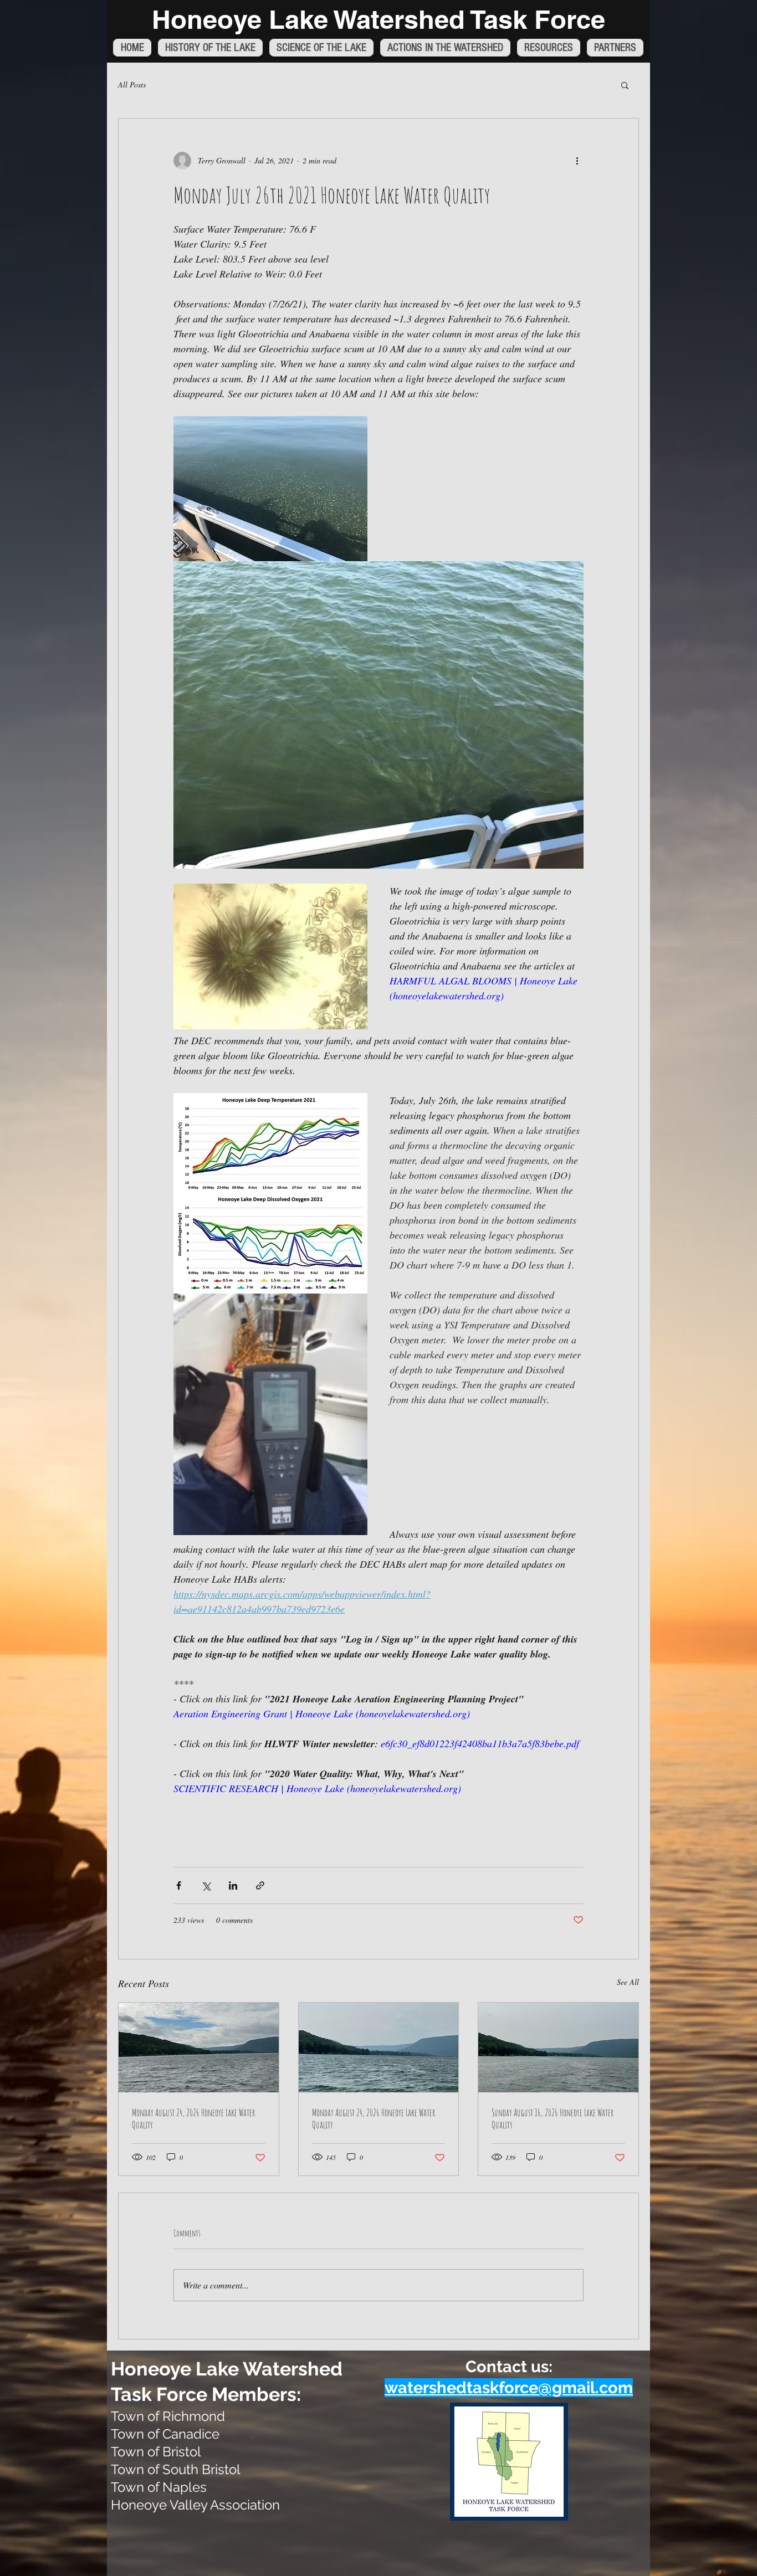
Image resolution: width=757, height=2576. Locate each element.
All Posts (132, 84)
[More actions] (577, 161)
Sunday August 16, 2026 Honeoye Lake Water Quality (553, 2118)
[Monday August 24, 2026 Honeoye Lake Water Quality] (199, 2048)
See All (628, 1982)
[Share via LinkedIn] (233, 1885)
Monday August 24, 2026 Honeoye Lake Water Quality (193, 2118)
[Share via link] (260, 1885)
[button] (625, 85)
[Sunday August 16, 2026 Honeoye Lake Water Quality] (558, 2048)
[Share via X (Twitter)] (206, 1885)
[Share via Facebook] (179, 1885)
